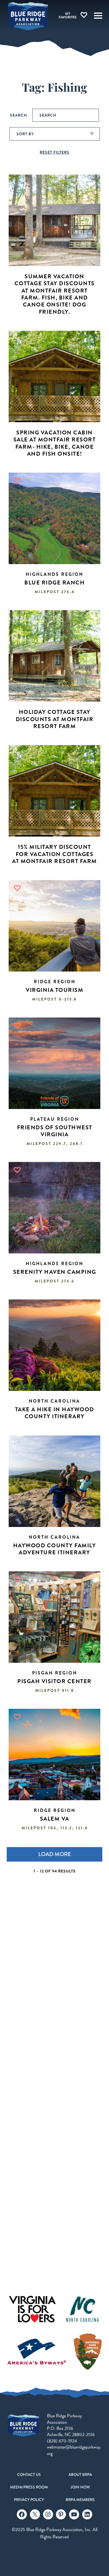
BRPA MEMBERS (80, 2500)
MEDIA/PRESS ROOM (29, 2487)
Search (19, 115)
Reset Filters (54, 152)
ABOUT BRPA (80, 2474)
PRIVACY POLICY (29, 2500)
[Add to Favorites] (17, 481)
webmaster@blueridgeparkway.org (74, 2450)
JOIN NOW (80, 2487)
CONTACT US (29, 2474)
